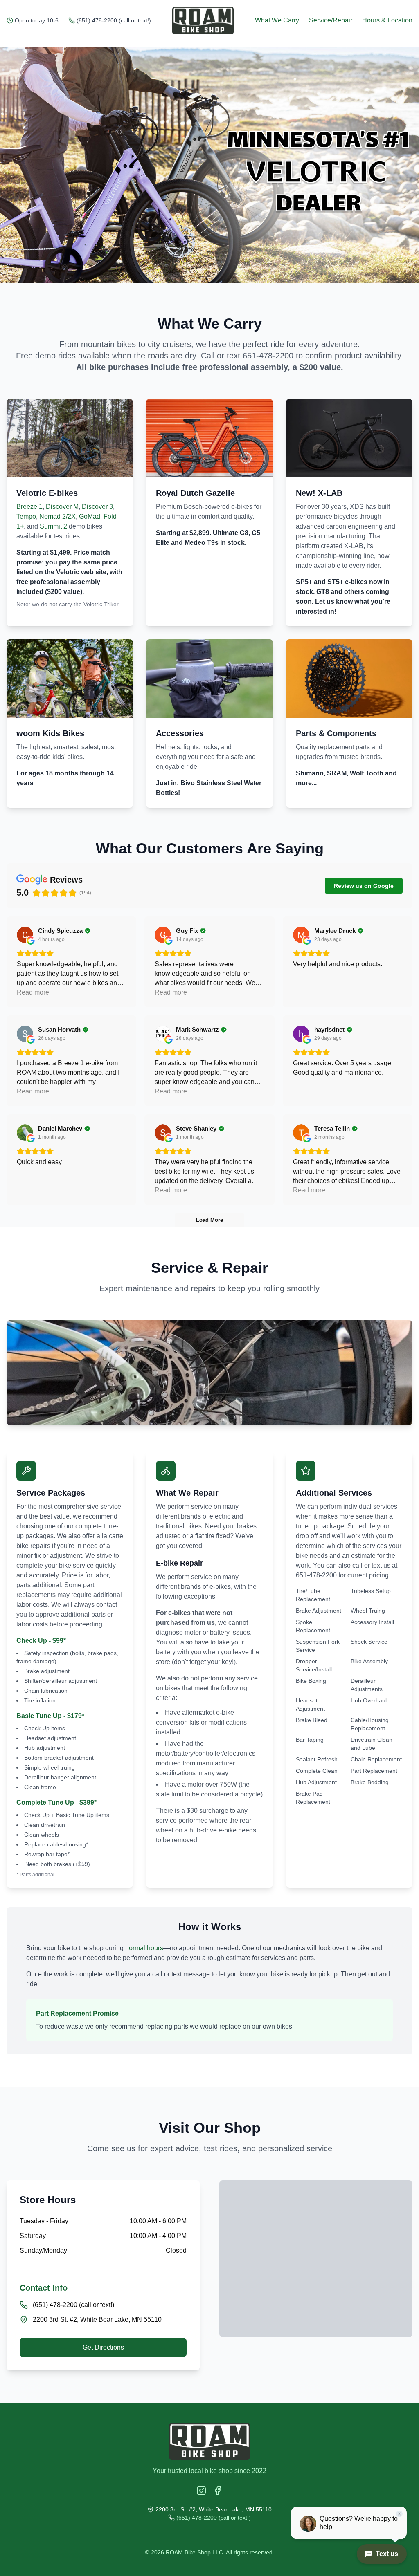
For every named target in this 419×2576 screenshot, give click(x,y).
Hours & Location (387, 20)
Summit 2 (53, 526)
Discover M (62, 507)
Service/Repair (331, 20)
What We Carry (277, 20)
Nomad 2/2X (57, 516)
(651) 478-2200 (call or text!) (114, 20)
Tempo (26, 516)
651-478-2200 (268, 356)
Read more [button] (33, 992)
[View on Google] (25, 935)
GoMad (90, 516)
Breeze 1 (29, 507)
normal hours (144, 1948)
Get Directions (103, 2347)
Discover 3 (97, 507)
